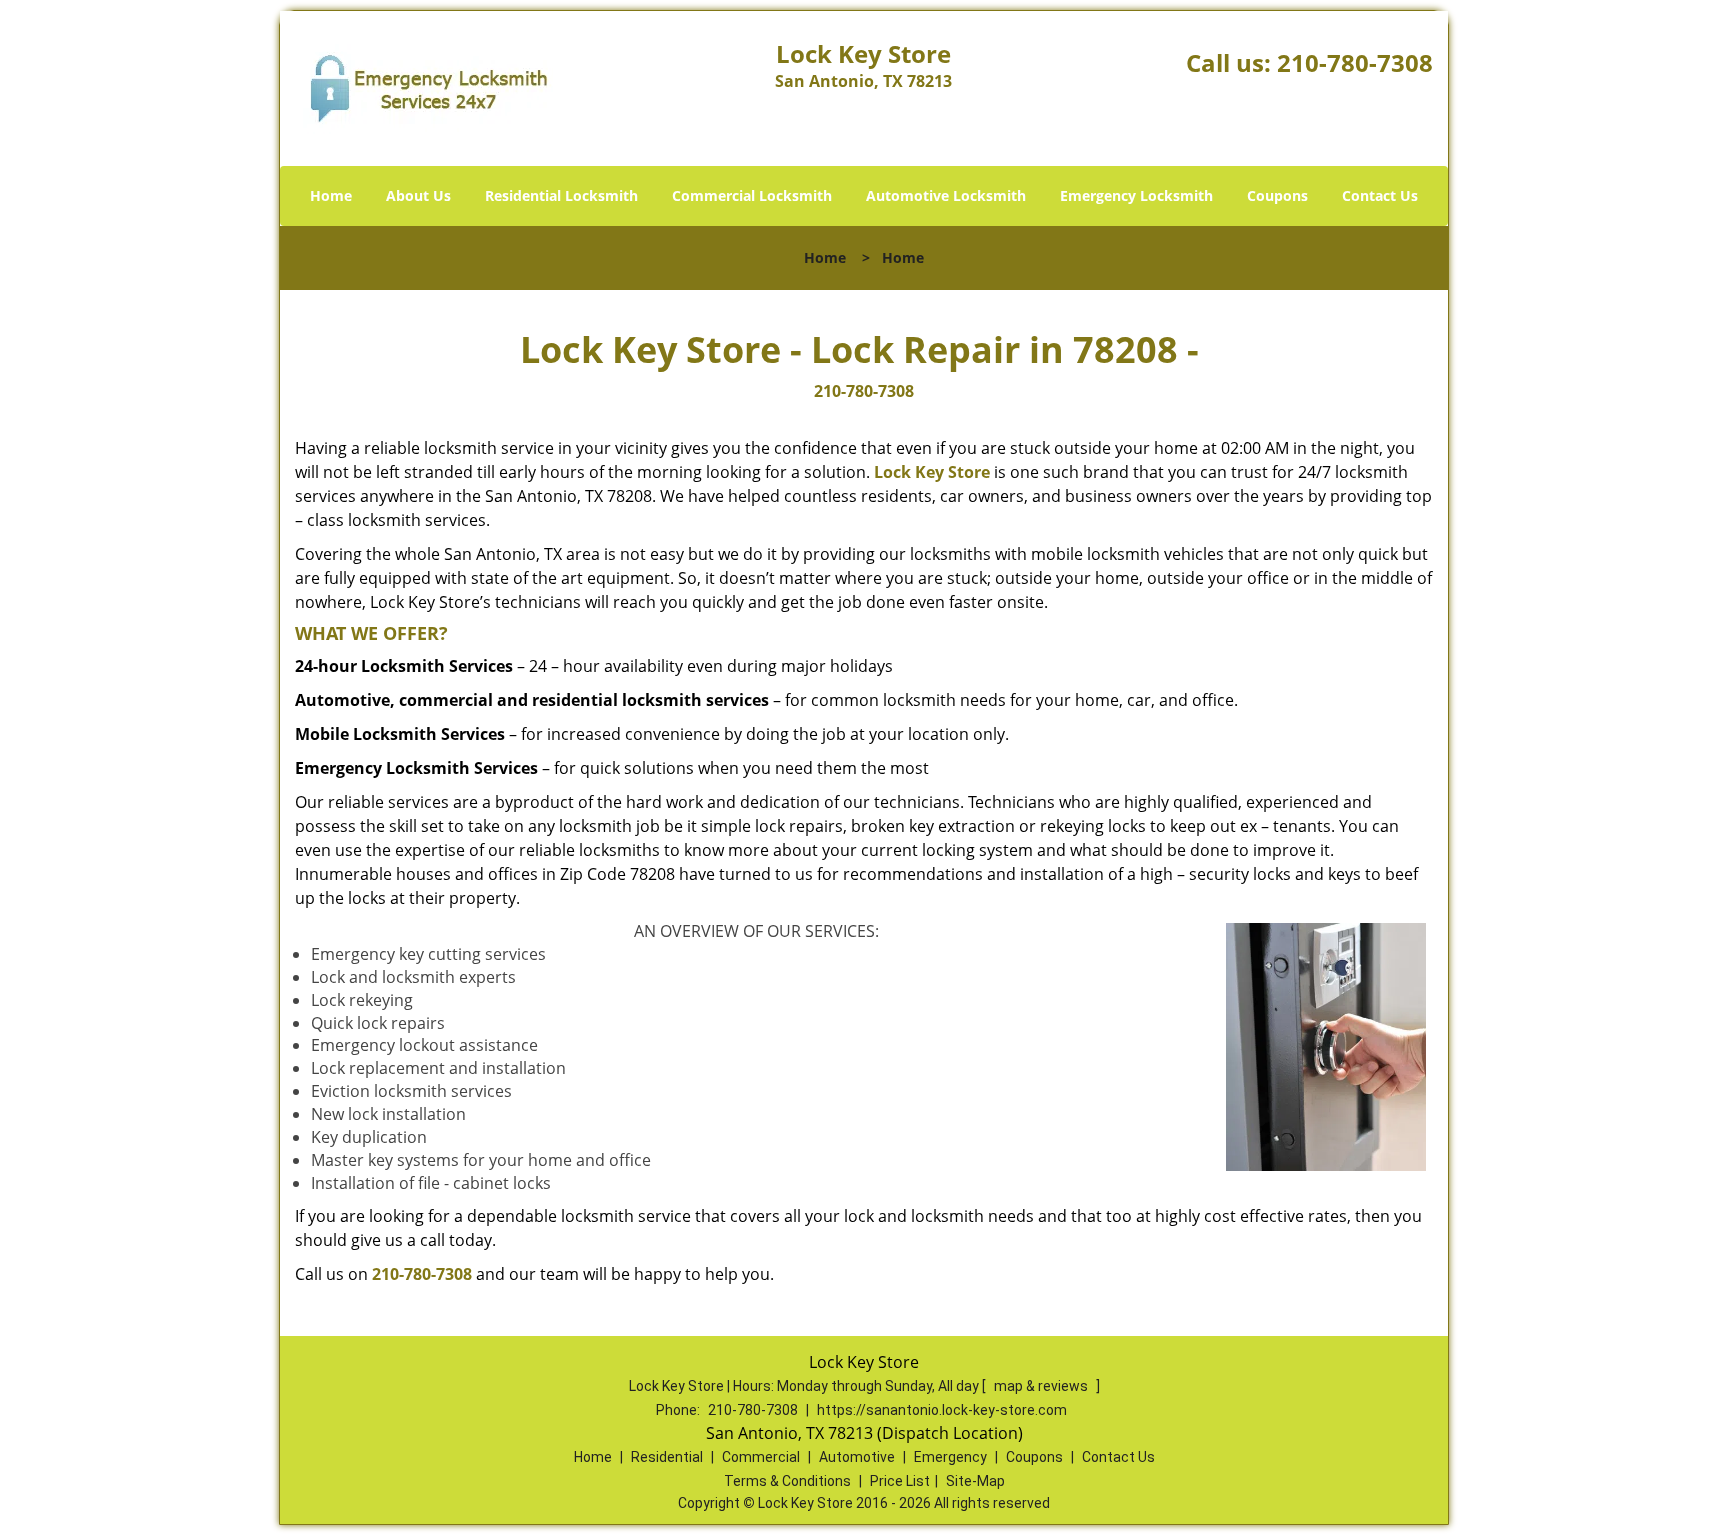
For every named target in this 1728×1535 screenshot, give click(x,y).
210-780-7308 (1355, 62)
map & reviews (1042, 1386)
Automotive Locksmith (946, 195)
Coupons (1277, 195)
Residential (667, 1457)
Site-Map (975, 1481)
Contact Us (1380, 195)
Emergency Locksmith (1136, 195)
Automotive (857, 1457)
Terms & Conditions (787, 1481)
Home (331, 195)
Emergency (950, 1457)
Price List (900, 1481)
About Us (418, 195)
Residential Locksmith (561, 195)
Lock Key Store (932, 472)
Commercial (761, 1457)
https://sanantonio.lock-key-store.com (942, 1410)
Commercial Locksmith (752, 195)
